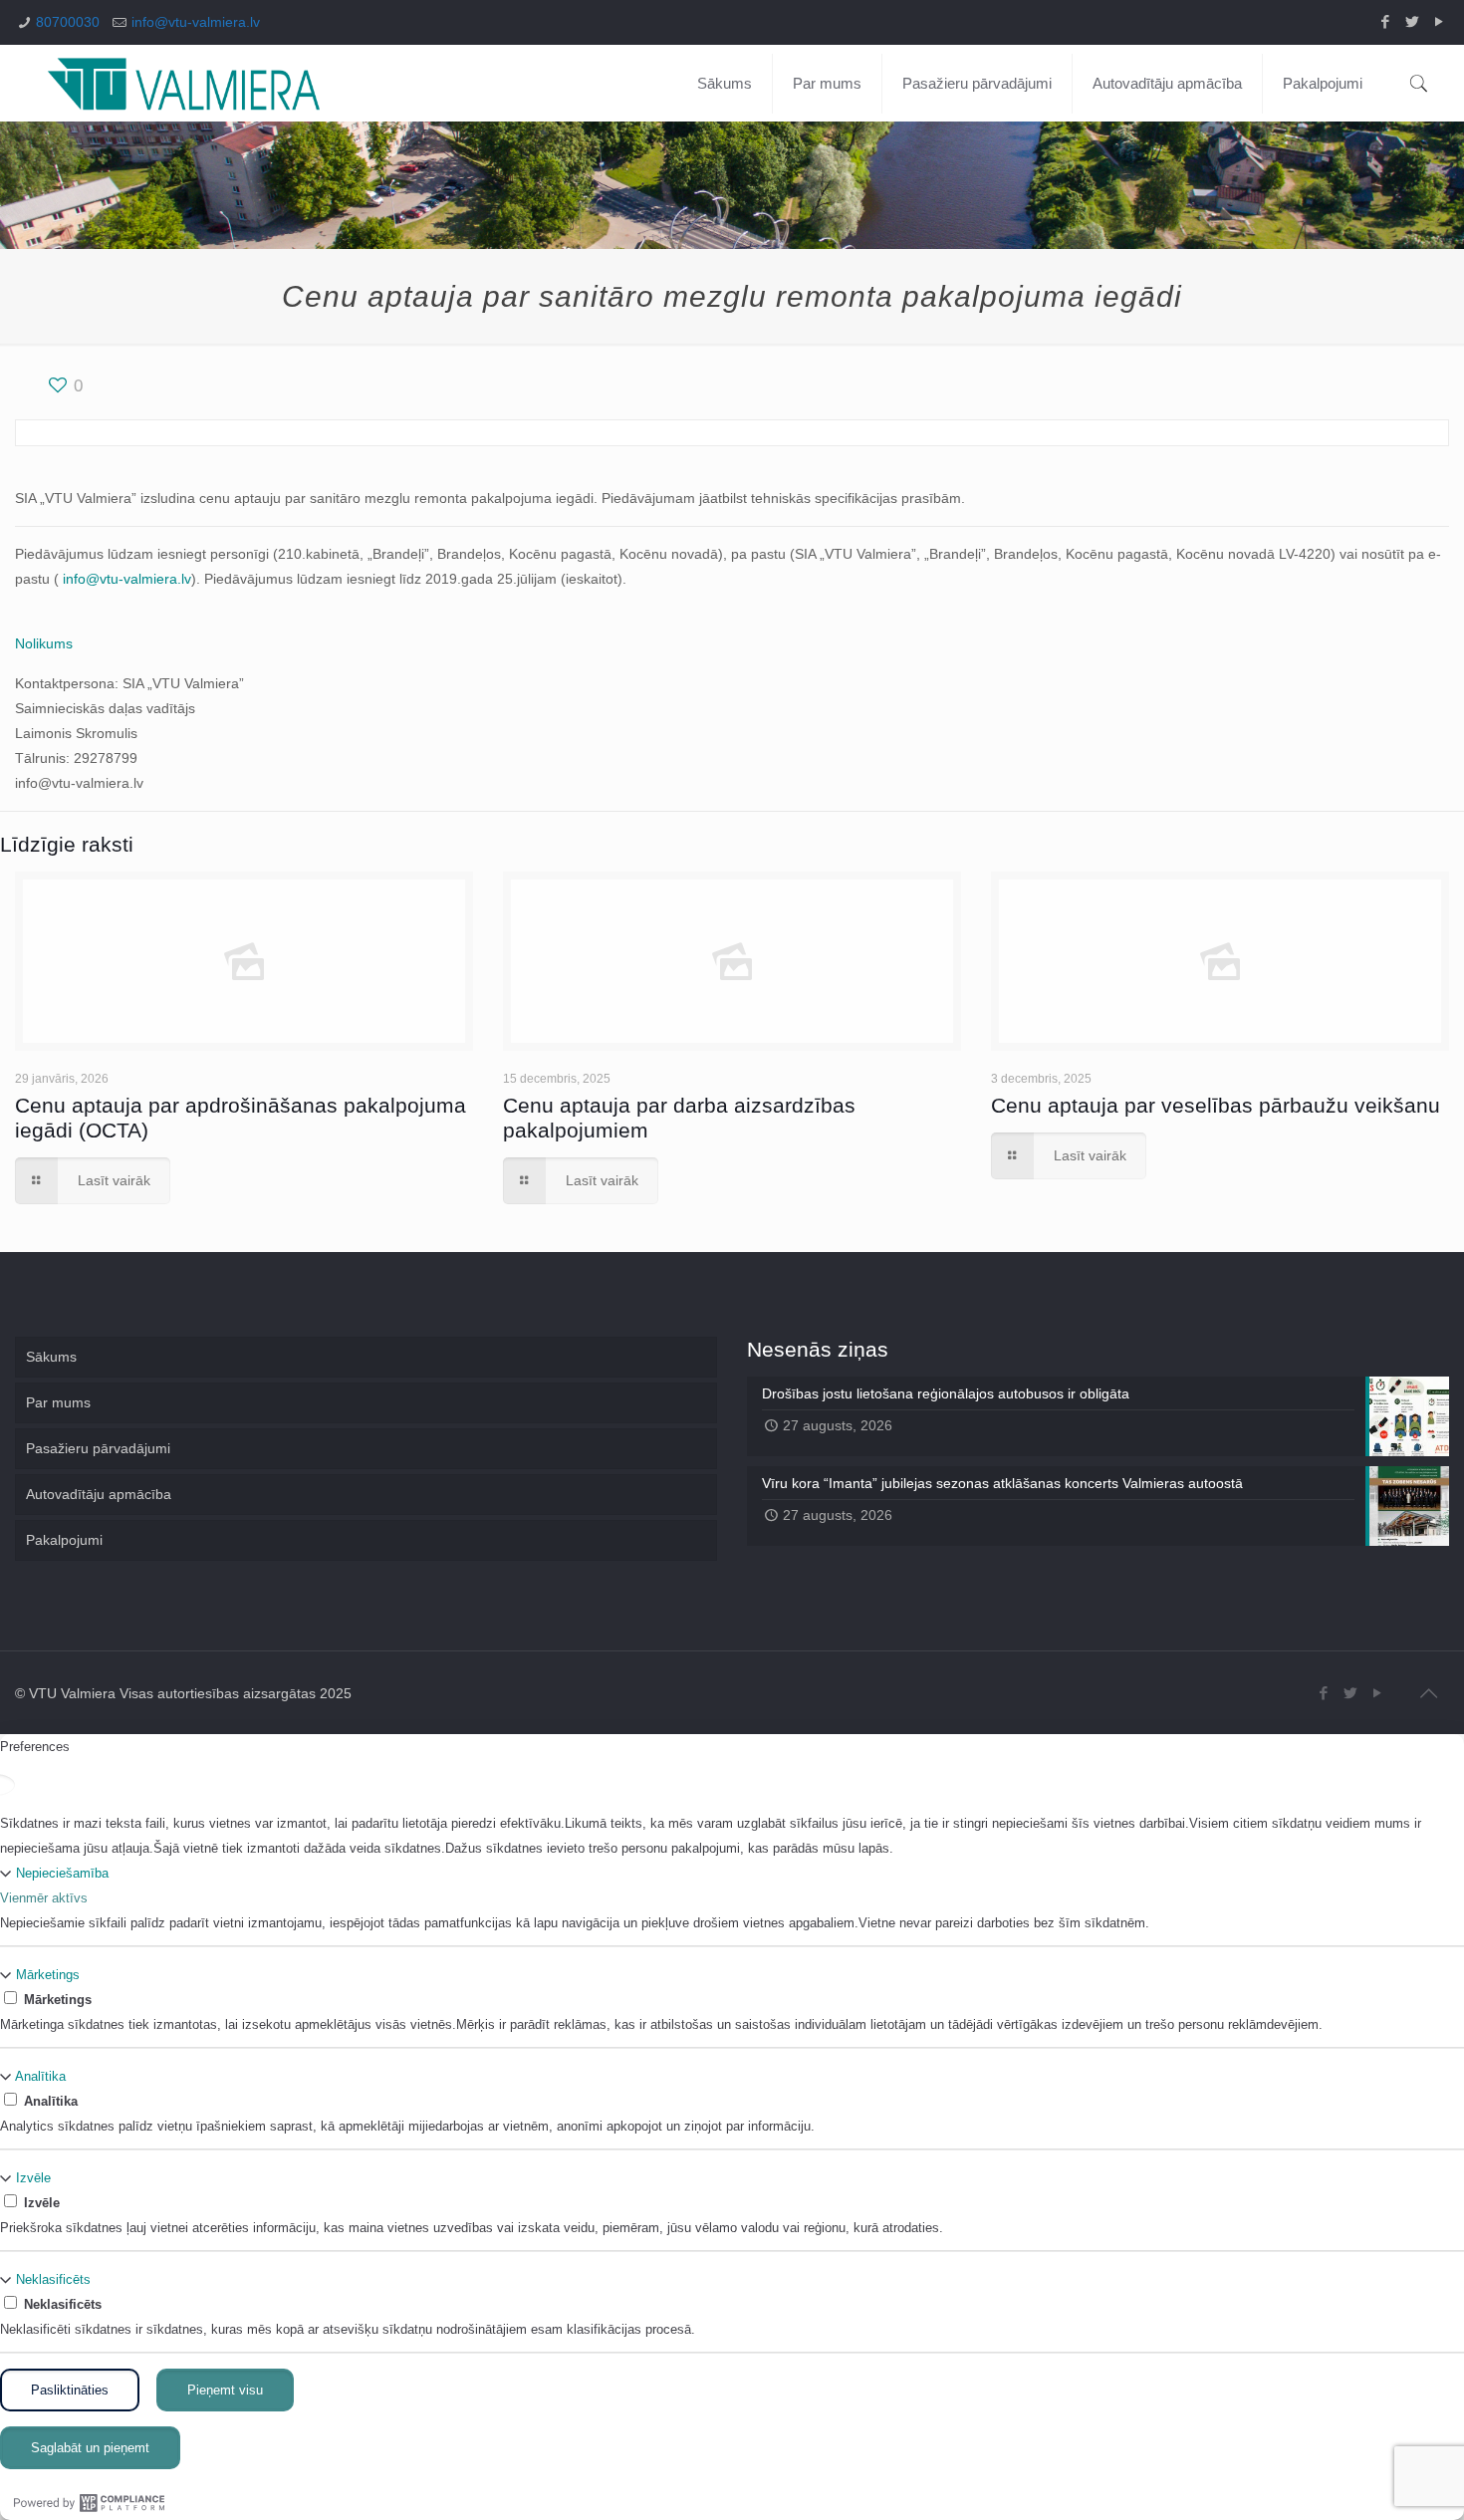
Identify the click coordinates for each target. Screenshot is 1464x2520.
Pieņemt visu (225, 2390)
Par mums (58, 1402)
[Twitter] (1412, 21)
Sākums (51, 1357)
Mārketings (48, 1975)
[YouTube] (1439, 21)
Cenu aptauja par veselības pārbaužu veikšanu (1216, 1105)
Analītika (40, 2076)
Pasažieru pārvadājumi (98, 1448)
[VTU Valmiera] (184, 83)
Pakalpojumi (64, 1540)
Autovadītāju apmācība (99, 1494)
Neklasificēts (53, 2279)
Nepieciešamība (62, 1873)
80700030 (68, 22)
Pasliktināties (70, 2390)
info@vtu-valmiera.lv (196, 22)
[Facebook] (1385, 21)
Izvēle (33, 2178)
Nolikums (44, 643)
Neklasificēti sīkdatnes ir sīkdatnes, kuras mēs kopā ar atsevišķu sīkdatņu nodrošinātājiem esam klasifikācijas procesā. (348, 2329)
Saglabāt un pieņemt (90, 2448)
